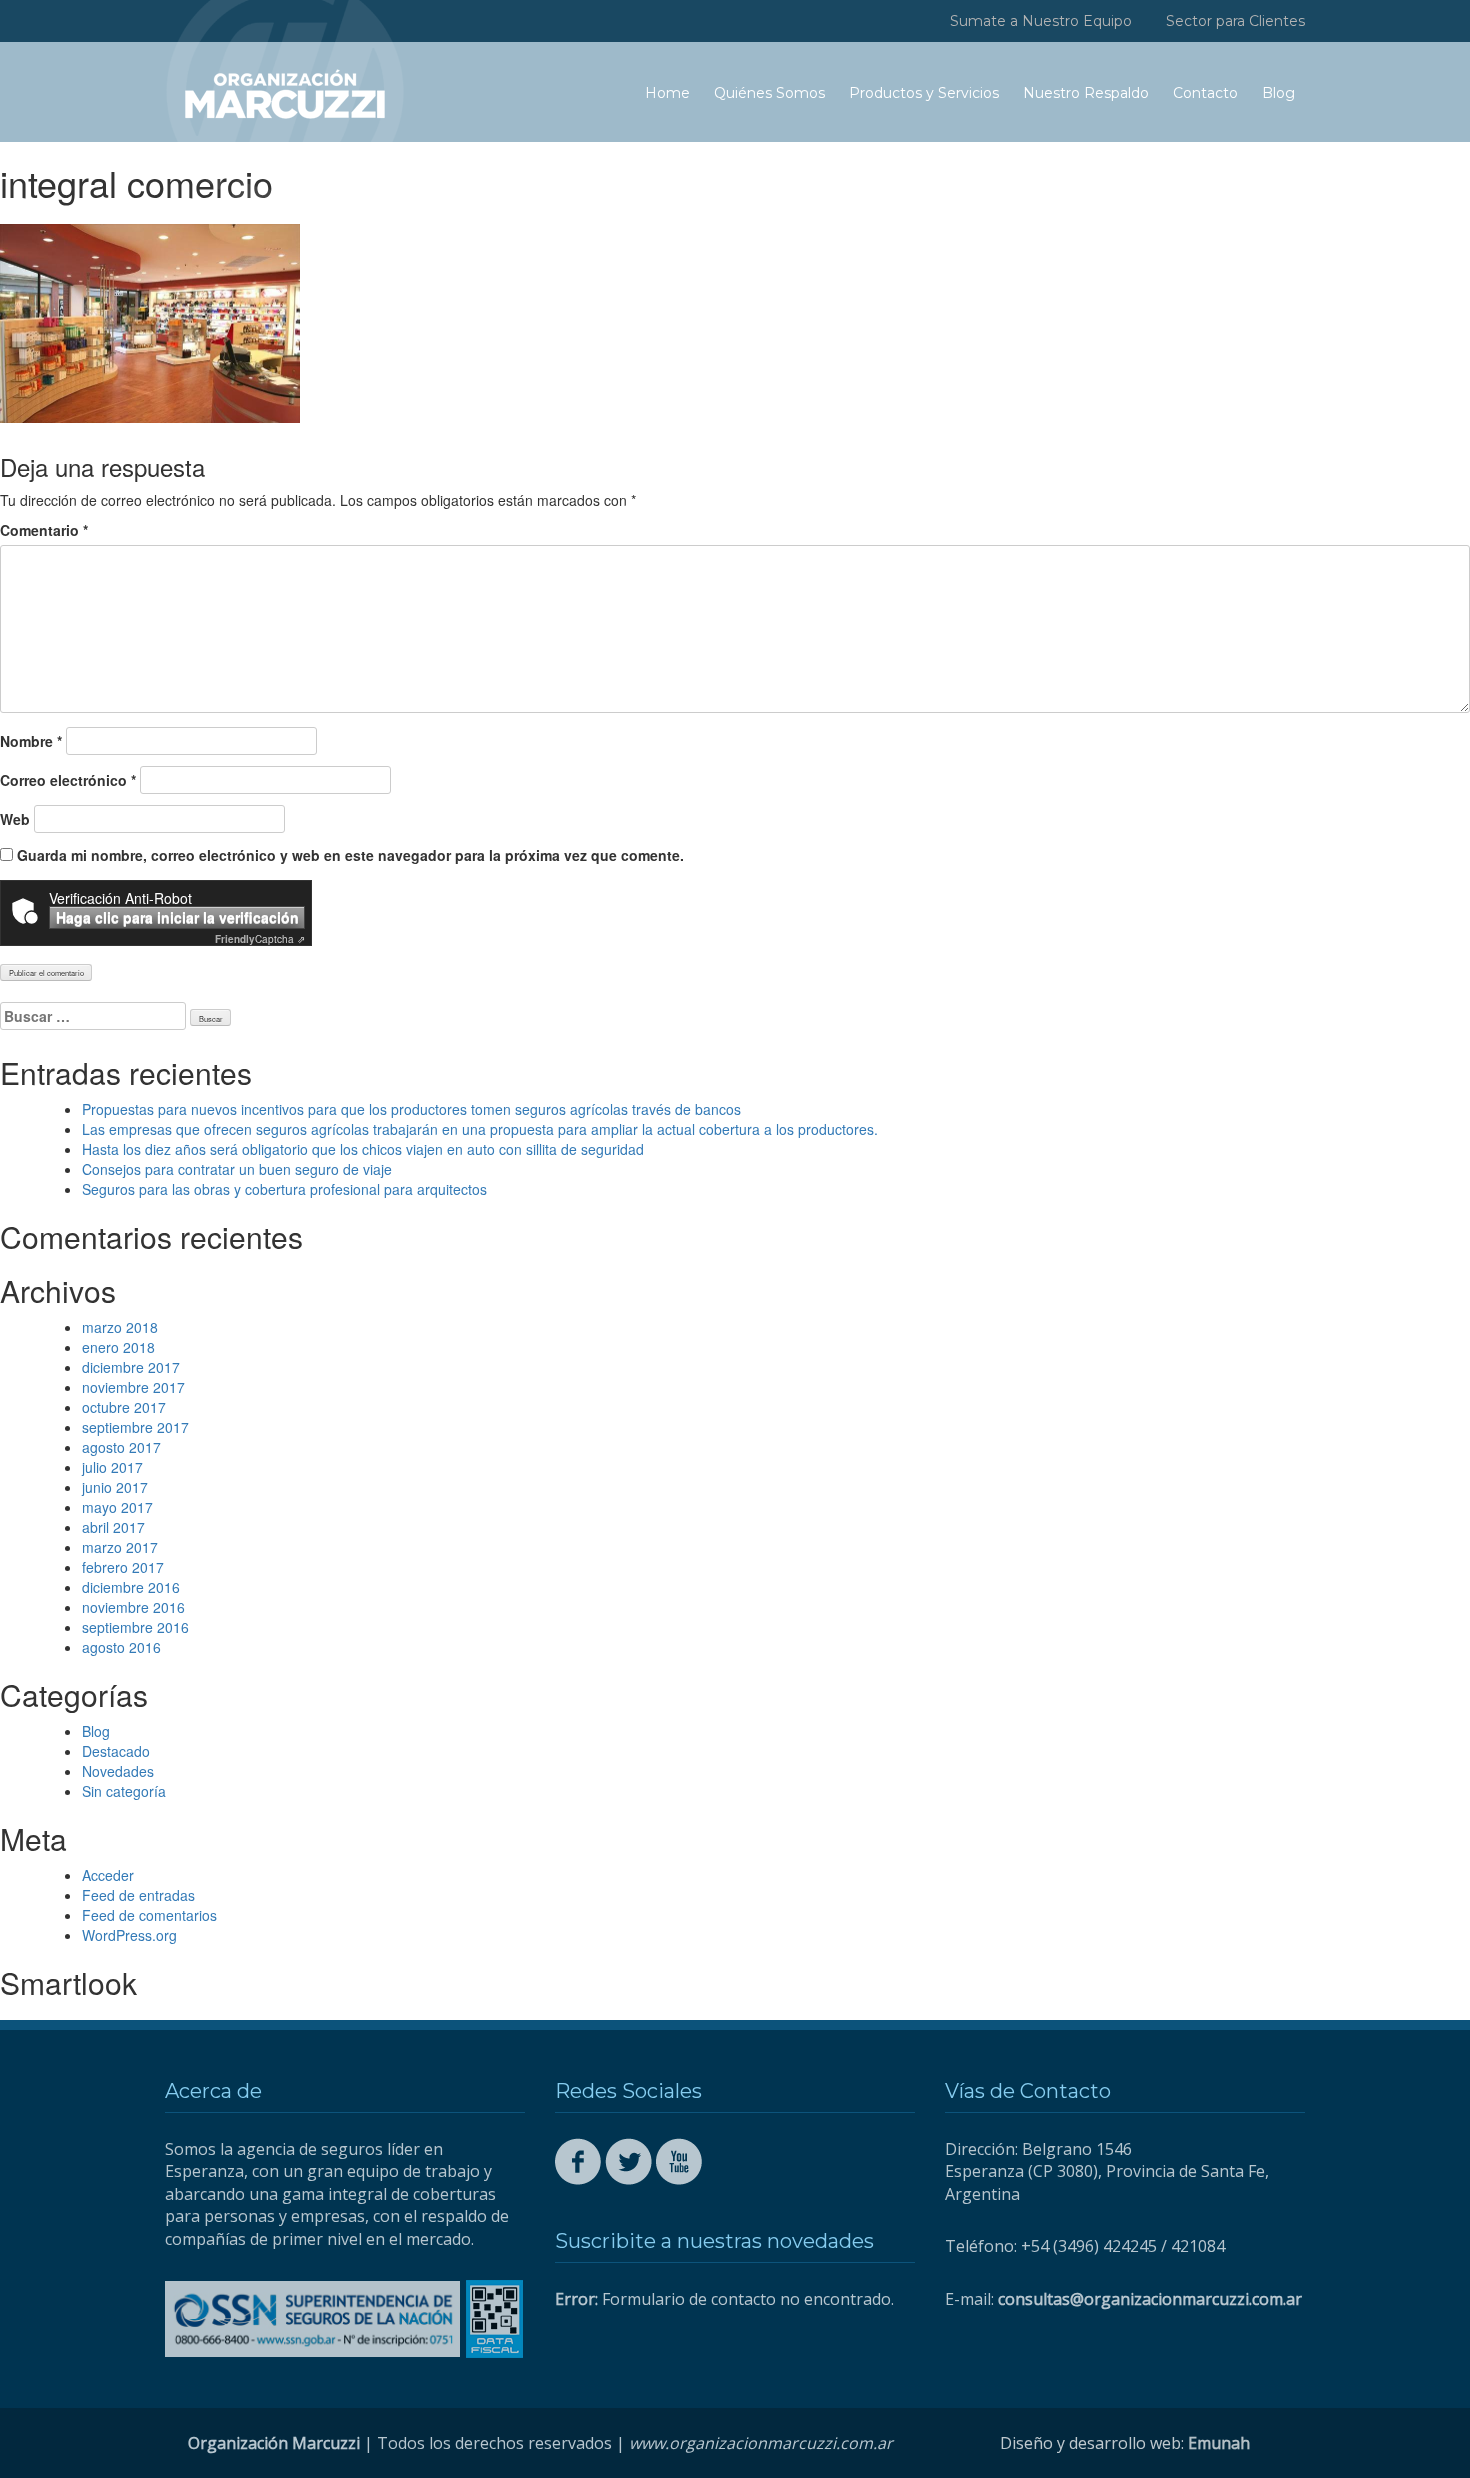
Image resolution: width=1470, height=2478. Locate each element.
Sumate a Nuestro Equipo (1041, 21)
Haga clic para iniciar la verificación (177, 917)
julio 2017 (112, 1467)
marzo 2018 (120, 1327)
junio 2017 (115, 1487)
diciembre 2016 (131, 1587)
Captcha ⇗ (260, 939)
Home (667, 93)
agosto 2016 (121, 1647)
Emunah (1219, 2443)
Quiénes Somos (769, 93)
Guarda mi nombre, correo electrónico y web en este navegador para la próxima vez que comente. (350, 855)
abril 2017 (113, 1527)
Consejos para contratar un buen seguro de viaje (237, 1169)
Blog (1278, 93)
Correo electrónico (68, 780)
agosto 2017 (121, 1447)
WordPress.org (129, 1935)
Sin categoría (124, 1791)
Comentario (44, 530)
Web (15, 819)
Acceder (108, 1875)
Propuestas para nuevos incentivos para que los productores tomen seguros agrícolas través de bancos (411, 1109)
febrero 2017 (123, 1567)
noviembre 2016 (133, 1607)
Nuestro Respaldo (1086, 93)
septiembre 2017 (135, 1427)
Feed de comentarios (149, 1915)
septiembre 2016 (135, 1627)
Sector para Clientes (1235, 21)
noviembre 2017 (133, 1387)
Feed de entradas (138, 1895)
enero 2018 (118, 1347)
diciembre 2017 (131, 1367)
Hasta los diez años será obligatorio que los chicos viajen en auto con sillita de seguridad (363, 1149)
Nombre (31, 741)
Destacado (116, 1751)
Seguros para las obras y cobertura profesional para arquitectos (284, 1189)
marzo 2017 (120, 1547)
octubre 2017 (124, 1407)
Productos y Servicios (924, 93)
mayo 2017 (117, 1507)
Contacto (1205, 93)
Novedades (118, 1771)
